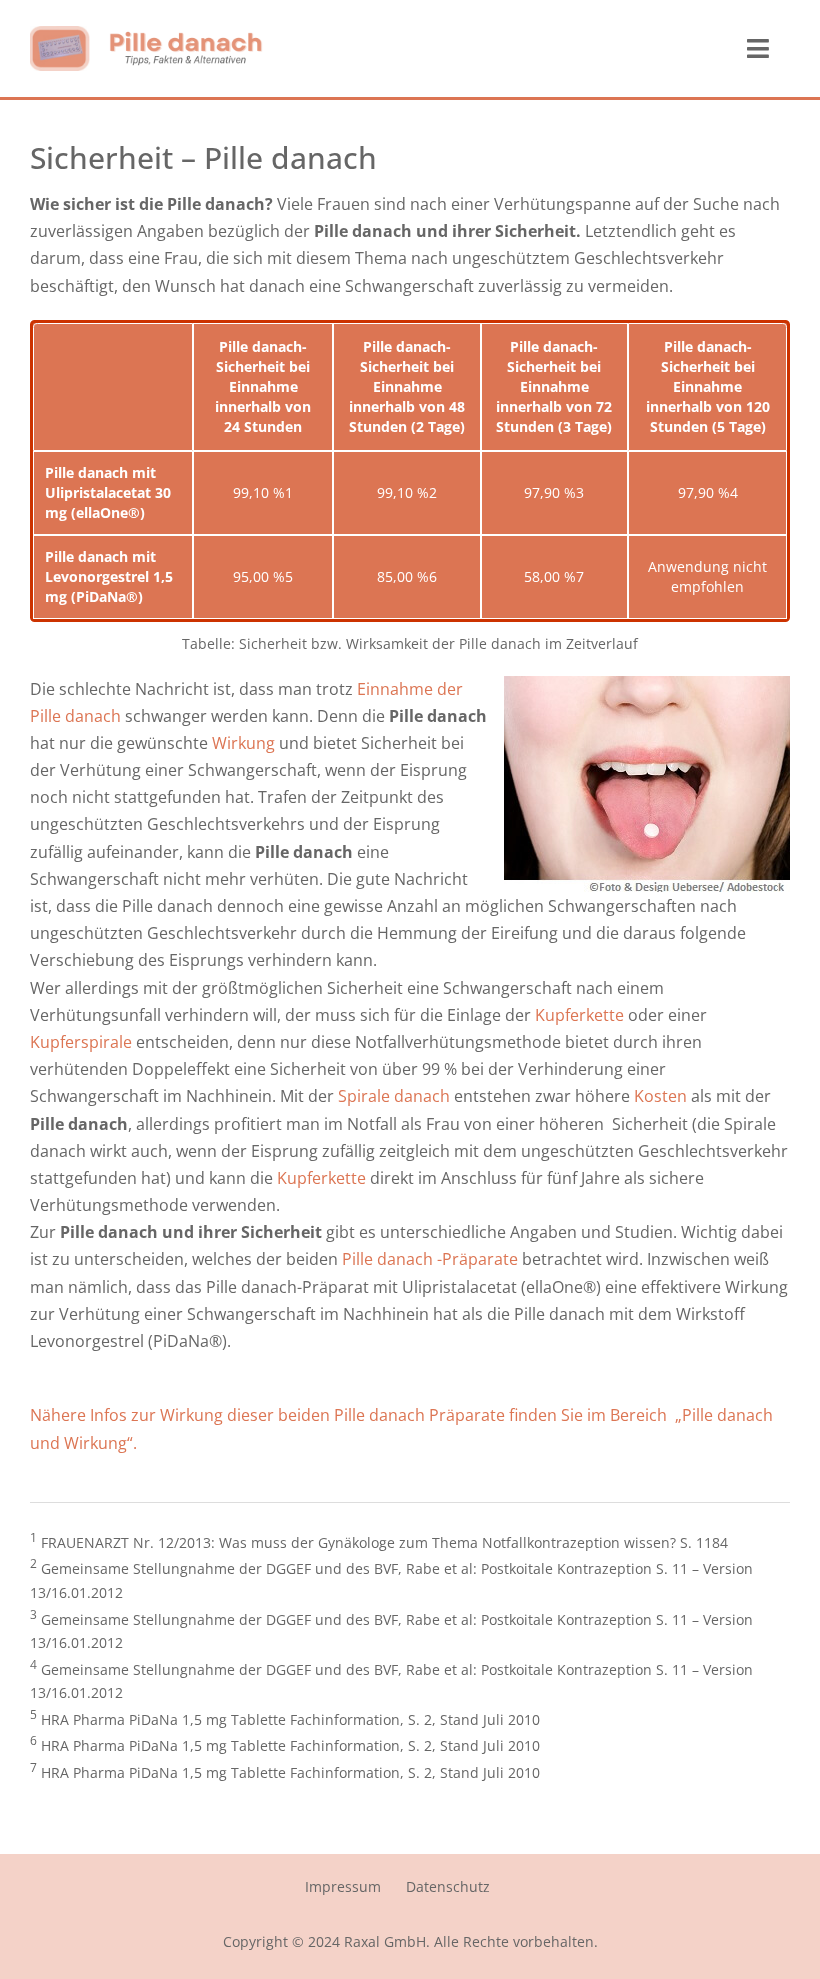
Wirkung (243, 743)
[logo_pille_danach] (146, 34)
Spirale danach (394, 1096)
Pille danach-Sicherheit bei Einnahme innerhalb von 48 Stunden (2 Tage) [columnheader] (407, 386)
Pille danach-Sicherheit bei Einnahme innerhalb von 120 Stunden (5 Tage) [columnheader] (708, 386)
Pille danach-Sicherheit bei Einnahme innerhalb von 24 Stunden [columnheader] (263, 386)
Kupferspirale (83, 1042)
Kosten (660, 1096)
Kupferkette (577, 1015)
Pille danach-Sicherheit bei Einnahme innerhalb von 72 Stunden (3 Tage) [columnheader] (554, 386)
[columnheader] (113, 387)
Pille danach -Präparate (430, 1259)
